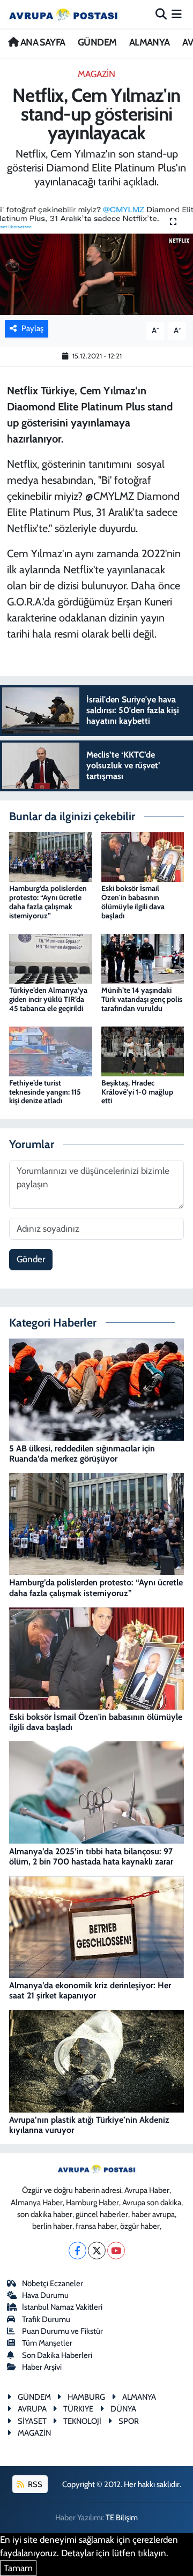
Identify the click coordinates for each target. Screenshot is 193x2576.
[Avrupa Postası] (63, 14)
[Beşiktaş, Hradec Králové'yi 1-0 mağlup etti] (143, 1050)
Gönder (31, 1259)
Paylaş (32, 328)
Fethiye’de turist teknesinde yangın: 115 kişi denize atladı (45, 1092)
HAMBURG (86, 2397)
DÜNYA (123, 2409)
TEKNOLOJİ (82, 2421)
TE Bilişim (122, 2518)
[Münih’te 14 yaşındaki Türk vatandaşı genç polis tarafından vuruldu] (143, 958)
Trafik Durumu (46, 2319)
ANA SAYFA (42, 42)
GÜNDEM (97, 42)
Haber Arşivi (42, 2367)
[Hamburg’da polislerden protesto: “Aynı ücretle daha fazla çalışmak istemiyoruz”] (51, 856)
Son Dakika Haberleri (57, 2355)
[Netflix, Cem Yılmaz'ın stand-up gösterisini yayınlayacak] (96, 259)
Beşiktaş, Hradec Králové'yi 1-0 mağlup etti (137, 1092)
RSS (34, 2484)
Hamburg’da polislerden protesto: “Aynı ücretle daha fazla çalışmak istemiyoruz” (48, 902)
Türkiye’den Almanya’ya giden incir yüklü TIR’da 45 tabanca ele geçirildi (48, 999)
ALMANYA (150, 42)
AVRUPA (32, 2409)
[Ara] (161, 14)
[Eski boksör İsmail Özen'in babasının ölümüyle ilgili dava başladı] (143, 856)
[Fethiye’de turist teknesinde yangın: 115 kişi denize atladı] (51, 1050)
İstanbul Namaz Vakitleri (62, 2307)
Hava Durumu (45, 2295)
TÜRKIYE (78, 2409)
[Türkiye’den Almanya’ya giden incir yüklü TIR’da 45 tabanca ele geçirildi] (51, 958)
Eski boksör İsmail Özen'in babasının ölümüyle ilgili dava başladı (133, 902)
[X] (97, 2251)
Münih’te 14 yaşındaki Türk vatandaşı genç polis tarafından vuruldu (142, 999)
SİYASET (32, 2421)
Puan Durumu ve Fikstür (62, 2331)
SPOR (129, 2421)
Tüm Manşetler (47, 2343)
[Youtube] (116, 2251)
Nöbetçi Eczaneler (53, 2283)
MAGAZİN (96, 74)
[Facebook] (77, 2251)
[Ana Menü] (177, 14)
